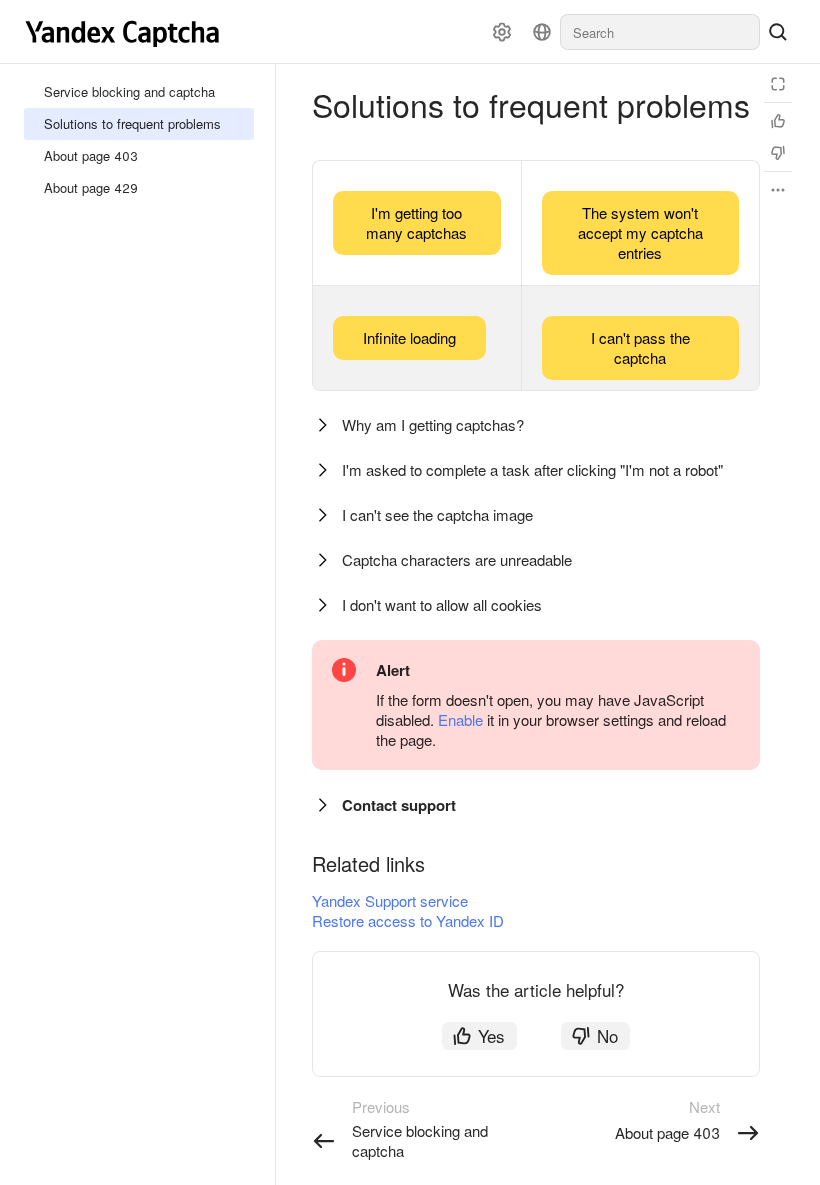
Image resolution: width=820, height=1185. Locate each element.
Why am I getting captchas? (433, 424)
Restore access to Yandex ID (408, 920)
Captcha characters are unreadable (457, 559)
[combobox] (660, 32)
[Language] (542, 32)
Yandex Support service (390, 900)
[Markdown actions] (778, 190)
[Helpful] (778, 121)
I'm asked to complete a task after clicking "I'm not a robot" (532, 469)
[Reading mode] (778, 84)
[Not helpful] (778, 153)
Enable (460, 719)
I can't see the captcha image (437, 514)
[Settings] (502, 32)
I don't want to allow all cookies (442, 604)
